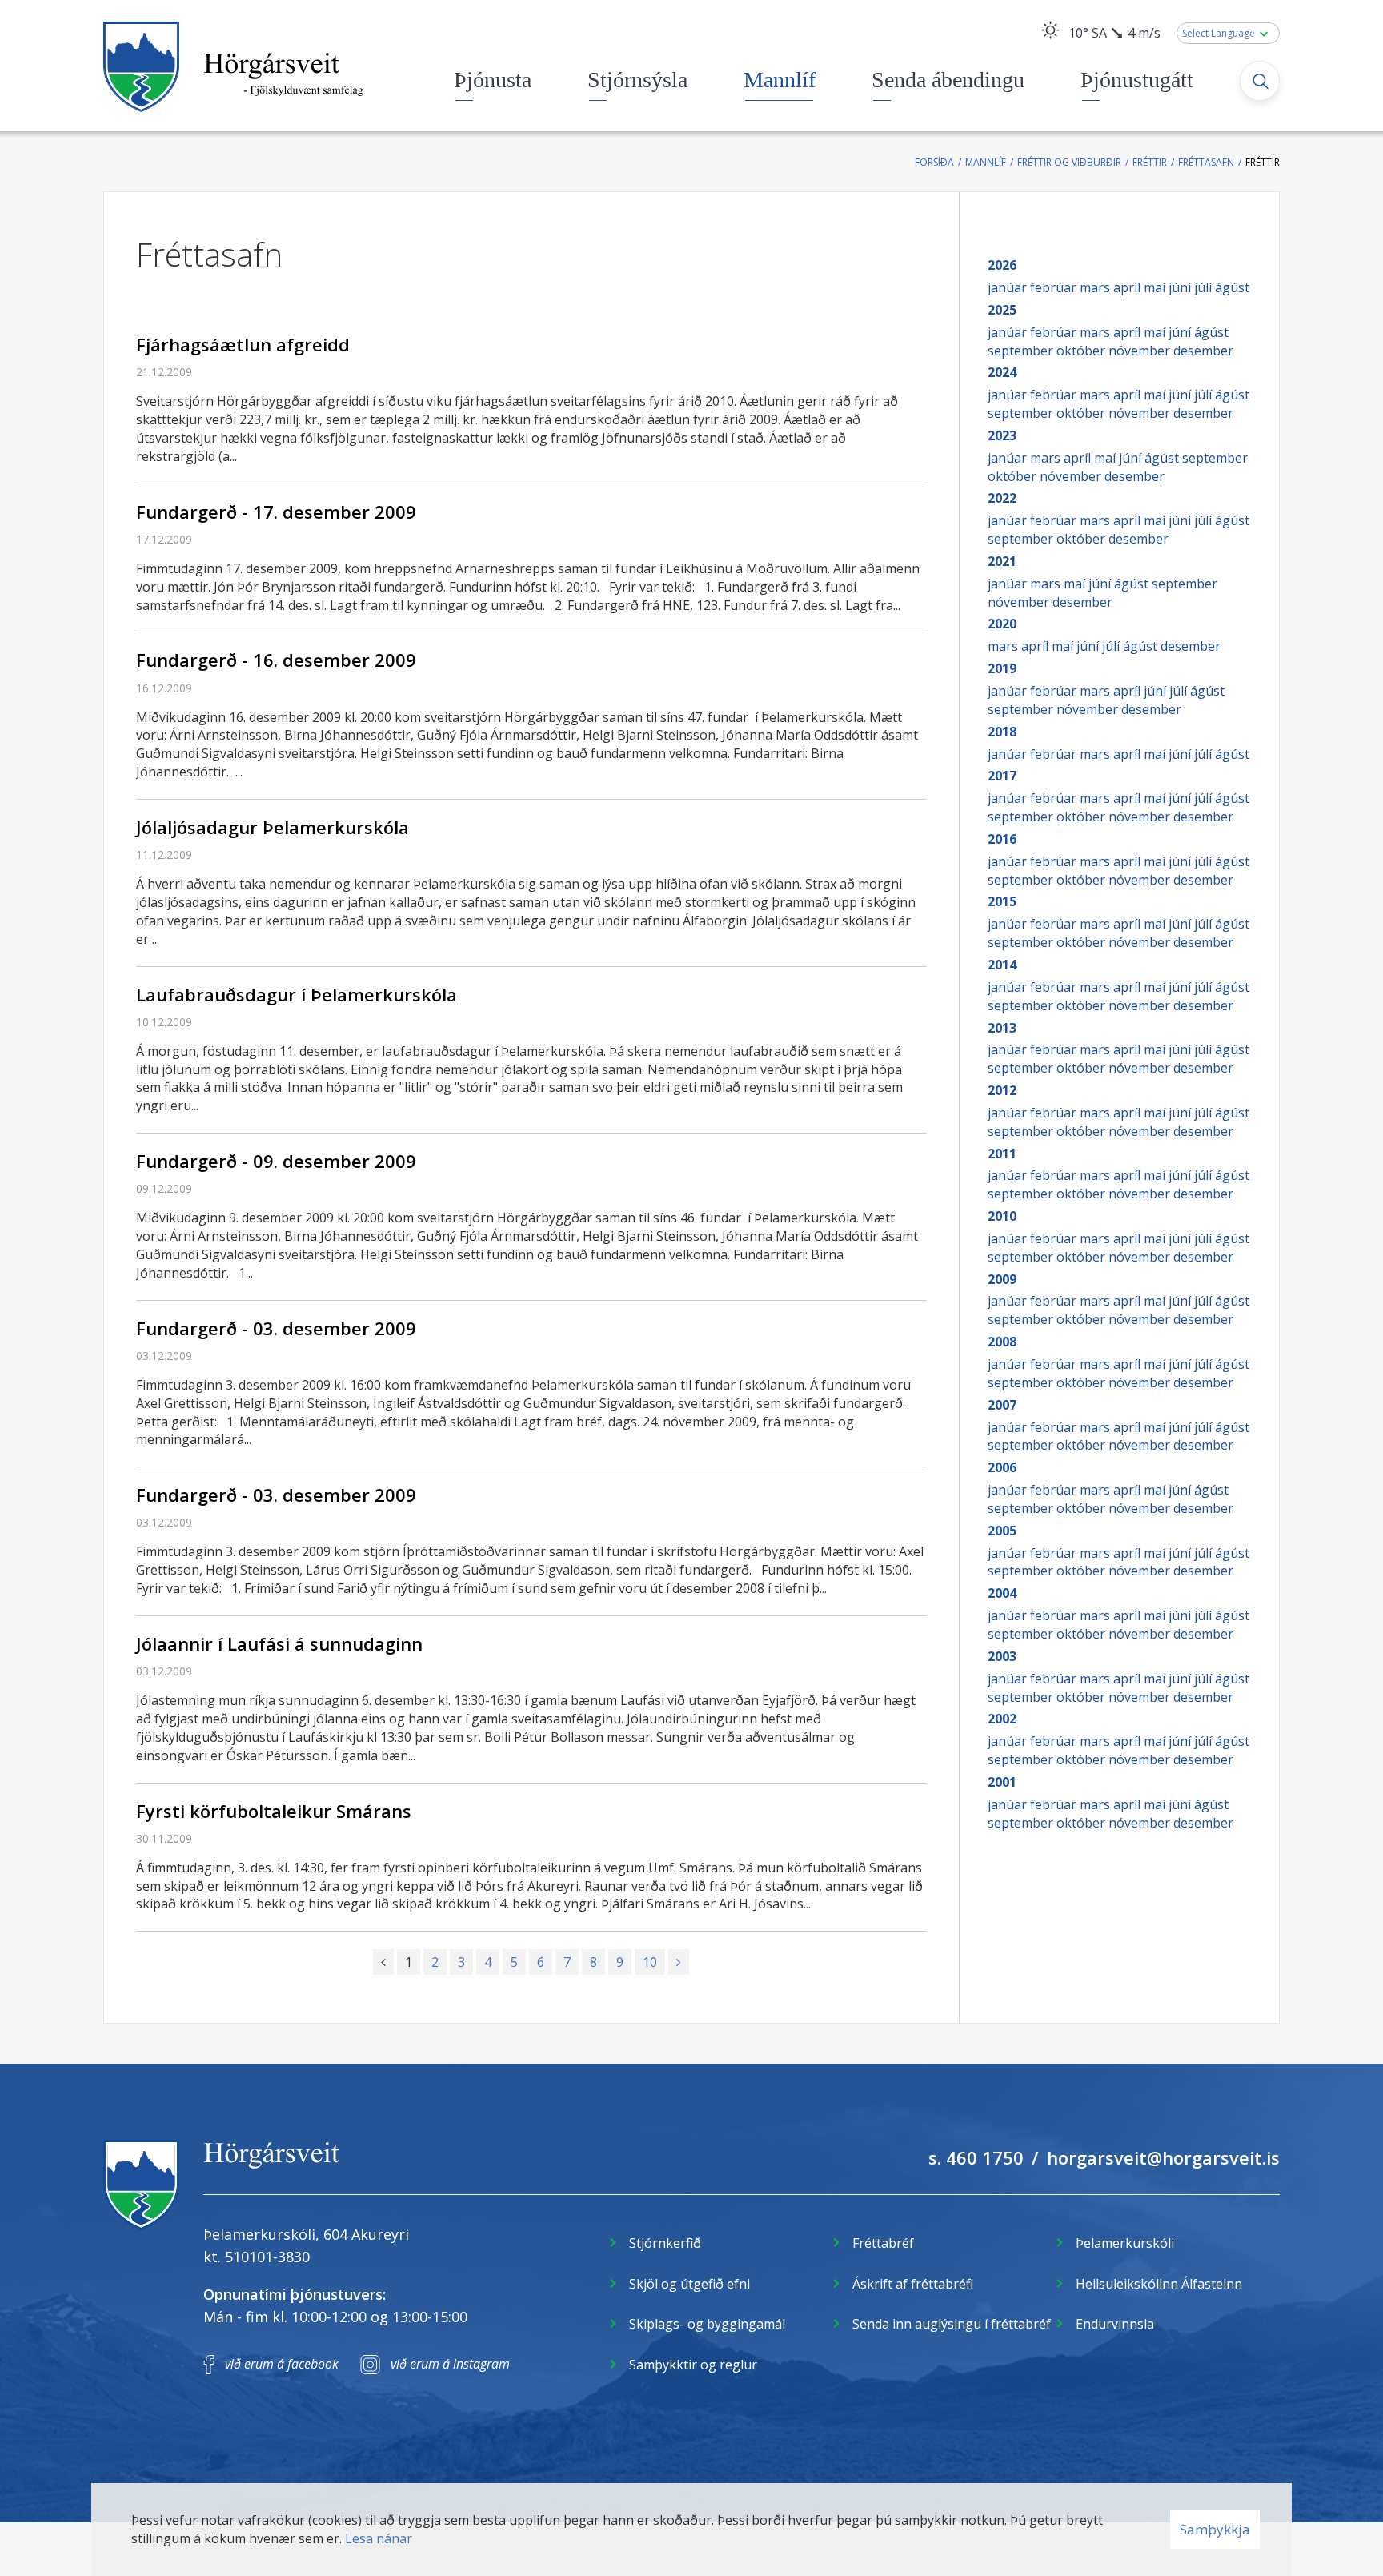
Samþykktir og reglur (693, 2365)
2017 (1002, 776)
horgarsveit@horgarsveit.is (1163, 2157)
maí (1156, 287)
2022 (1002, 498)
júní (1181, 287)
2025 (1002, 310)
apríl (1128, 287)
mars (1096, 287)
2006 (1002, 1467)
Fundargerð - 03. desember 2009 (276, 1328)
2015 (1002, 901)
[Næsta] (679, 1962)
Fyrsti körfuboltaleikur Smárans (274, 1811)
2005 (1002, 1531)
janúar (1009, 287)
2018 (1002, 732)
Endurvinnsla (1115, 2324)
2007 (1002, 1405)
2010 (1002, 1216)
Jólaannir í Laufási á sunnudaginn (279, 1643)
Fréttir (1150, 162)
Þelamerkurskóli (1125, 2243)
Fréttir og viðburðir (1069, 162)
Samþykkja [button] (1215, 2529)
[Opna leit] (1260, 81)
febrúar (1055, 287)
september (1022, 351)
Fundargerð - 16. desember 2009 (276, 660)
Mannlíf (986, 162)
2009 (1002, 1279)
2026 (1002, 265)
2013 (1002, 1028)
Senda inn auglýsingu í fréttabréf (952, 2324)
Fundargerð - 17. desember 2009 (276, 512)
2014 (1002, 965)
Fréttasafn (1206, 162)
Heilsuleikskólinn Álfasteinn (1159, 2284)
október (1082, 351)
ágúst (1232, 287)
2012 (1002, 1090)
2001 (1002, 1782)
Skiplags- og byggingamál (707, 2324)
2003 (1002, 1656)
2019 (1002, 668)
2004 (1002, 1593)
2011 (1002, 1154)
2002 (1002, 1719)
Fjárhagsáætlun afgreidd (243, 344)
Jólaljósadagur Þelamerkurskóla (273, 827)
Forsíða (934, 162)
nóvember (1141, 351)
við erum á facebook (282, 2364)
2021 (1002, 561)
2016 (1002, 839)
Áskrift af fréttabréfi (913, 2284)
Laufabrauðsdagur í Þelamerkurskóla (297, 994)
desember (1203, 351)
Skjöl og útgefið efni (689, 2284)
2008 (1002, 1342)
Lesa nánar (379, 2538)
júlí (1205, 287)
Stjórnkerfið (665, 2243)
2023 (1002, 435)
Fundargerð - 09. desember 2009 (276, 1161)
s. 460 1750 (976, 2157)
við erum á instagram (450, 2364)
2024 (1002, 372)
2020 (1002, 624)
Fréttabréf (883, 2243)
